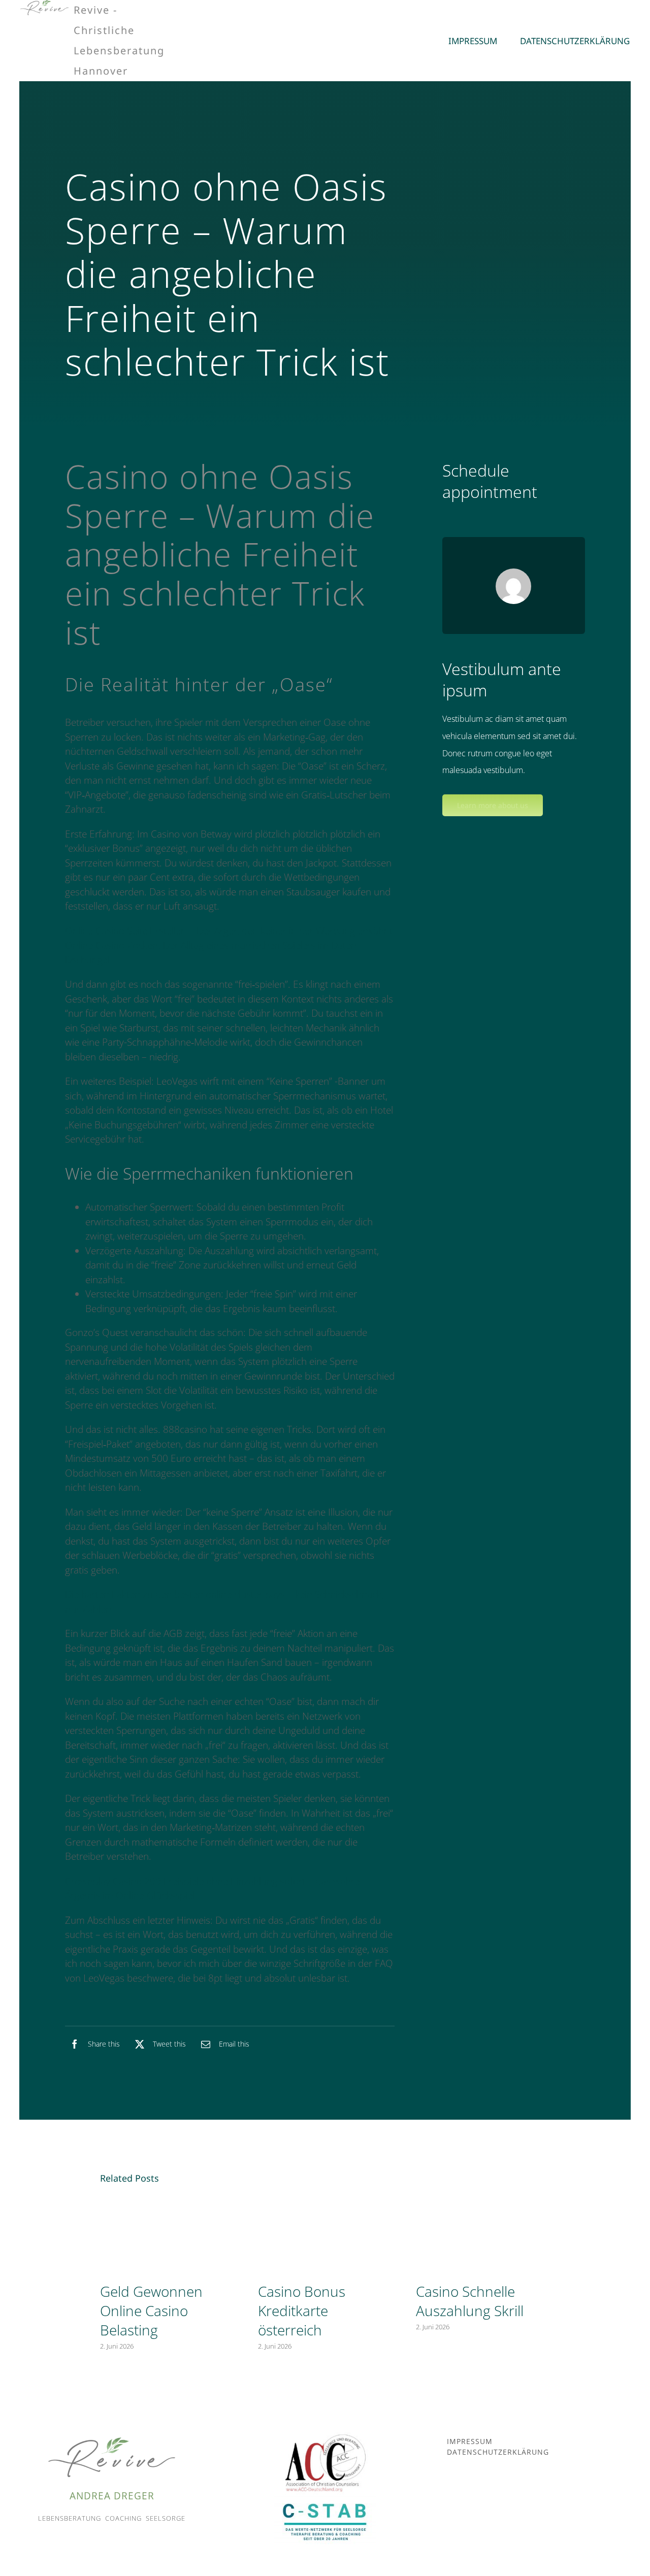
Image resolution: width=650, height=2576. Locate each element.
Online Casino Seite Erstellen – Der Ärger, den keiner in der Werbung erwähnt (229, 931)
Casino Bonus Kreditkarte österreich (302, 2311)
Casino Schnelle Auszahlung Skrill (470, 2301)
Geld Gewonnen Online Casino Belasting (151, 2311)
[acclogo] (325, 2437)
